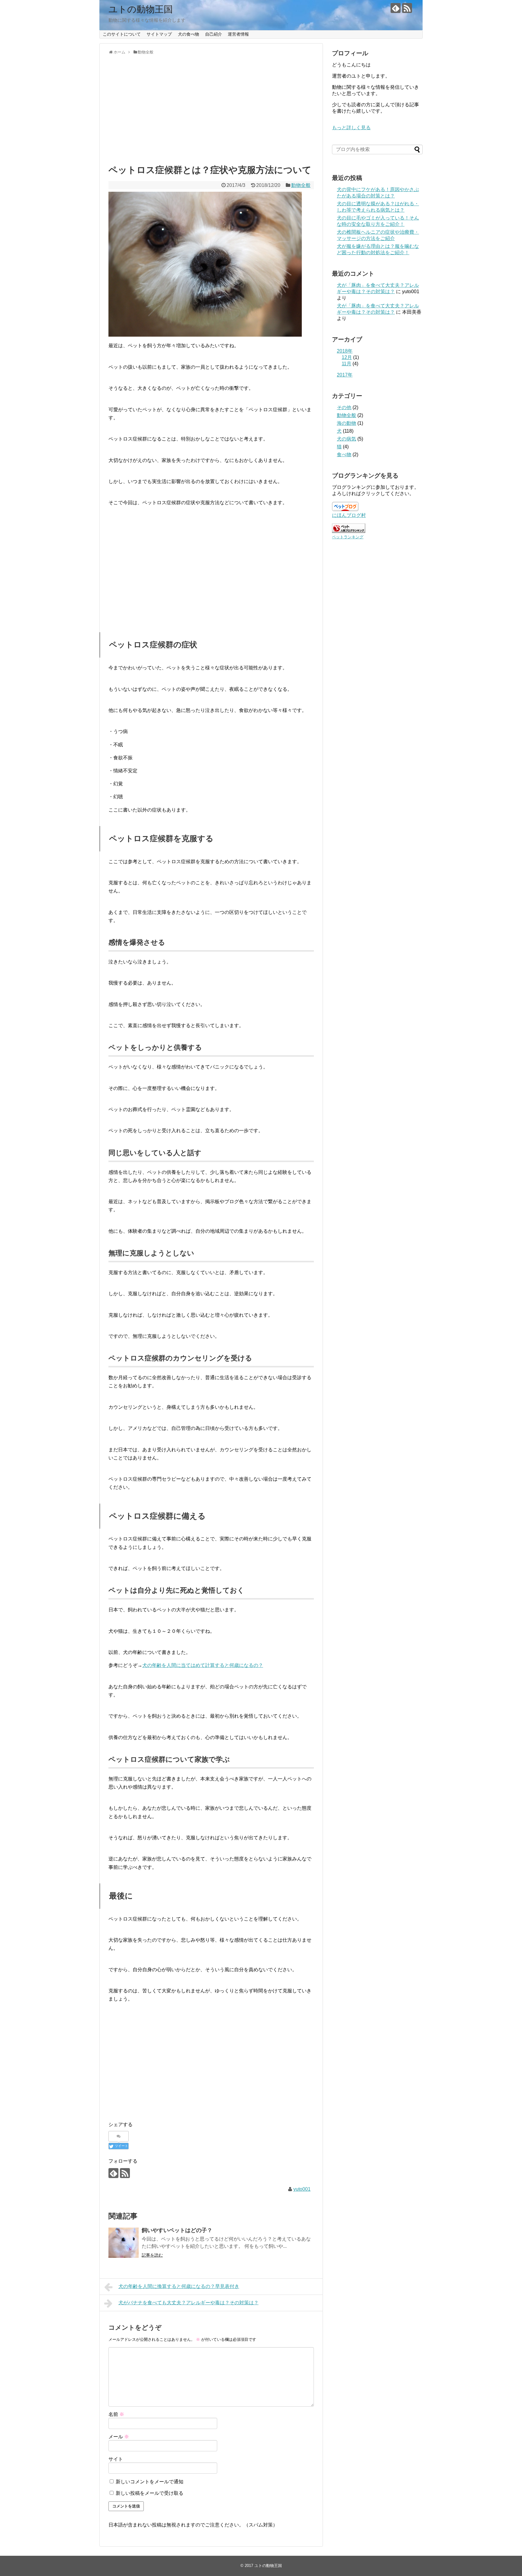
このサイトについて (122, 34)
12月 (347, 357)
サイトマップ (159, 34)
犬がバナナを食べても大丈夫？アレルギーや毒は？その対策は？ (188, 2303)
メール (119, 2437)
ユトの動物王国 (141, 9)
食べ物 (344, 455)
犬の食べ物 (188, 34)
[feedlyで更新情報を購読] (396, 8)
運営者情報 (238, 34)
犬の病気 (346, 439)
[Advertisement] (211, 115)
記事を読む (152, 2255)
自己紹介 (214, 34)
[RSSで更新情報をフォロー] (407, 8)
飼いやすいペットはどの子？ (177, 2230)
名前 (116, 2414)
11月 (346, 364)
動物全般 (301, 185)
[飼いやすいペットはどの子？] (124, 2243)
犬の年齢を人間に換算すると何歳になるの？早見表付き (179, 2286)
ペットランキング (348, 537)
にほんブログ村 (349, 515)
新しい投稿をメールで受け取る (150, 2493)
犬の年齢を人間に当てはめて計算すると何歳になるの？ (203, 1665)
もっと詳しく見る (351, 128)
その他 (344, 407)
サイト (116, 2459)
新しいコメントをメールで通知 (150, 2482)
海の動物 (346, 423)
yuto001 (302, 2189)
